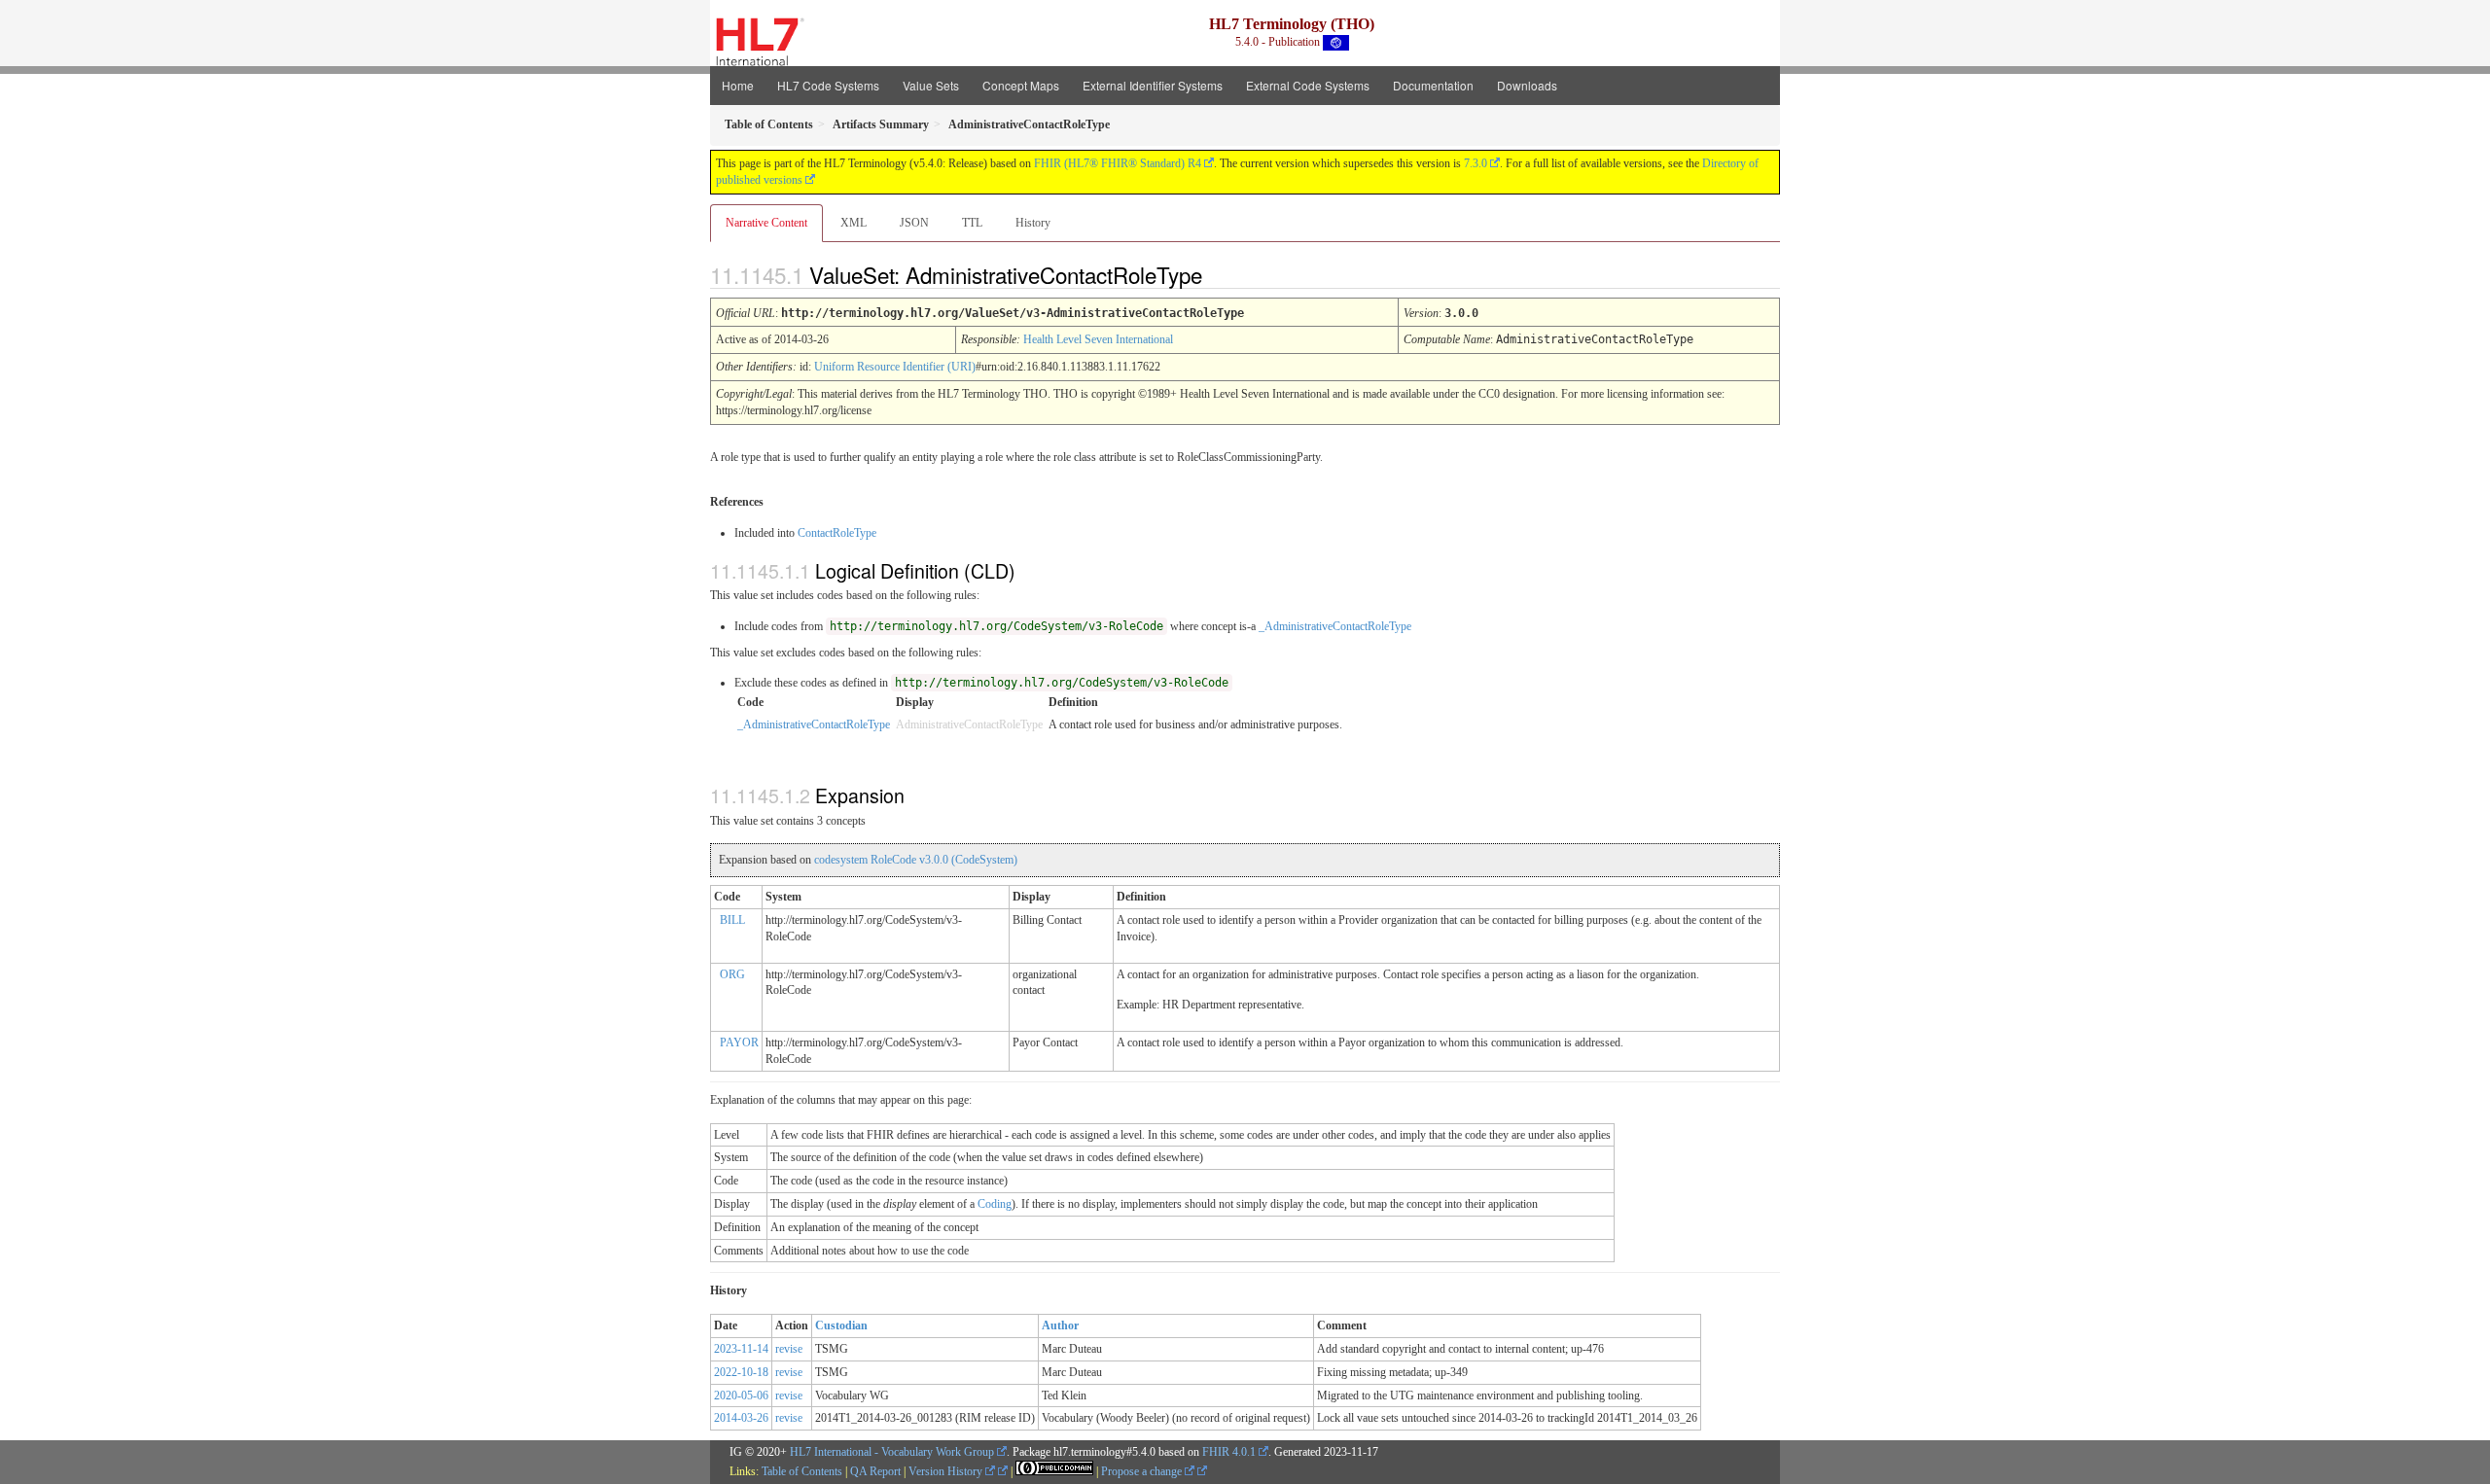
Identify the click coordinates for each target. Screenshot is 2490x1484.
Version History (947, 1471)
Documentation (1433, 85)
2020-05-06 (741, 1396)
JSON (914, 223)
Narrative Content (766, 223)
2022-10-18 (741, 1372)
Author (1060, 1325)
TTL (972, 223)
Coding (995, 1204)
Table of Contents (802, 1471)
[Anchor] (1219, 274)
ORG (732, 974)
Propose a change (1143, 1471)
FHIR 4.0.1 (1229, 1452)
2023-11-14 (741, 1349)
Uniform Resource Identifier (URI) (895, 367)
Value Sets (931, 85)
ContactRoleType (837, 533)
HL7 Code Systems (828, 85)
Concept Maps (1021, 85)
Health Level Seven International (1098, 339)
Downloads (1527, 85)
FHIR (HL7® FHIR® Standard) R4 (1118, 163)
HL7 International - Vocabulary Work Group (892, 1452)
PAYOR (739, 1042)
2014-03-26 (741, 1418)
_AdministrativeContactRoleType (1335, 626)
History (1033, 223)
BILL (732, 920)
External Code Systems (1308, 85)
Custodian (841, 1325)
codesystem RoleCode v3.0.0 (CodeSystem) (916, 860)
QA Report (875, 1471)
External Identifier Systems (1153, 85)
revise (789, 1349)
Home (738, 85)
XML (854, 223)
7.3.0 (1476, 163)
